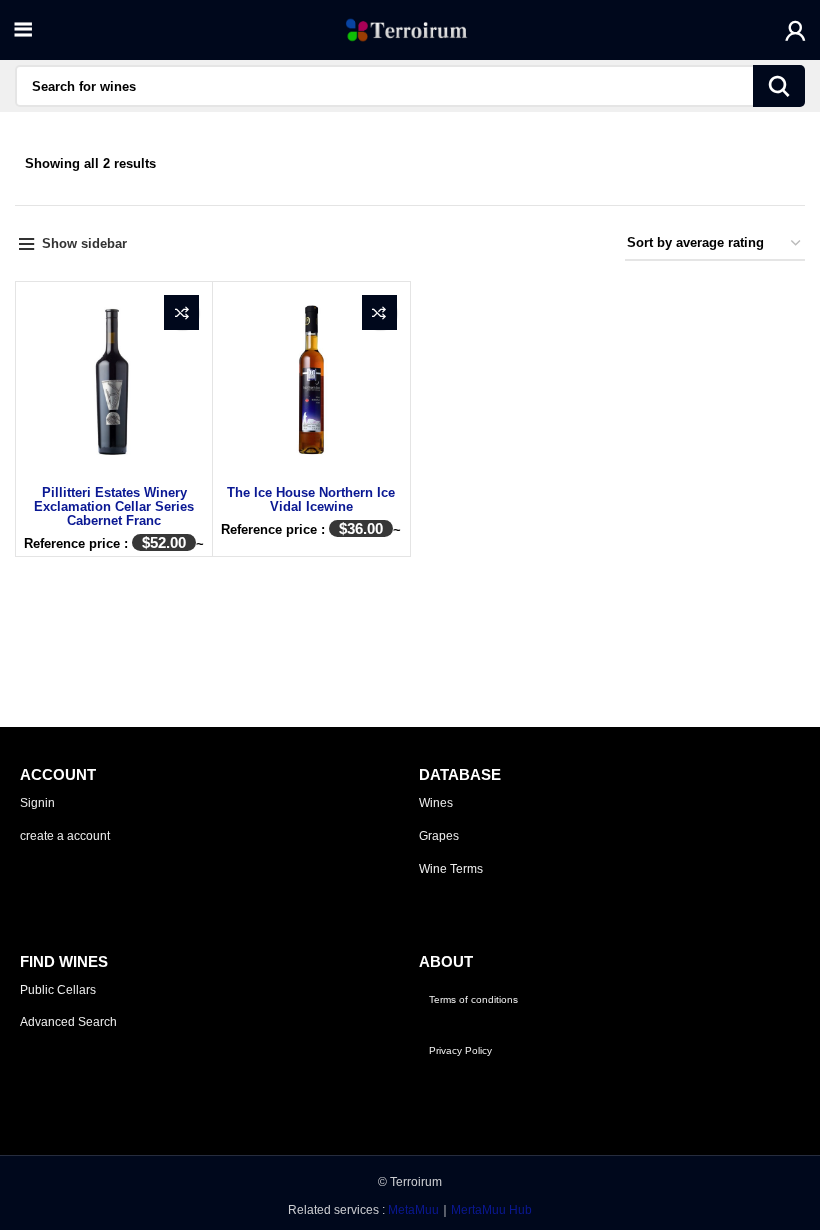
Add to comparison (181, 312)
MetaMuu (413, 1210)
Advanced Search (68, 1022)
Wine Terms (451, 869)
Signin (37, 803)
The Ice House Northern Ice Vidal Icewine (311, 499)
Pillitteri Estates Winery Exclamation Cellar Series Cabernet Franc (114, 506)
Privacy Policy (460, 1050)
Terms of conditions (473, 999)
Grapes (439, 836)
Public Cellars (58, 990)
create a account (65, 836)
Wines (436, 803)
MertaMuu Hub (491, 1210)
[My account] (795, 30)
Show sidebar (84, 243)
